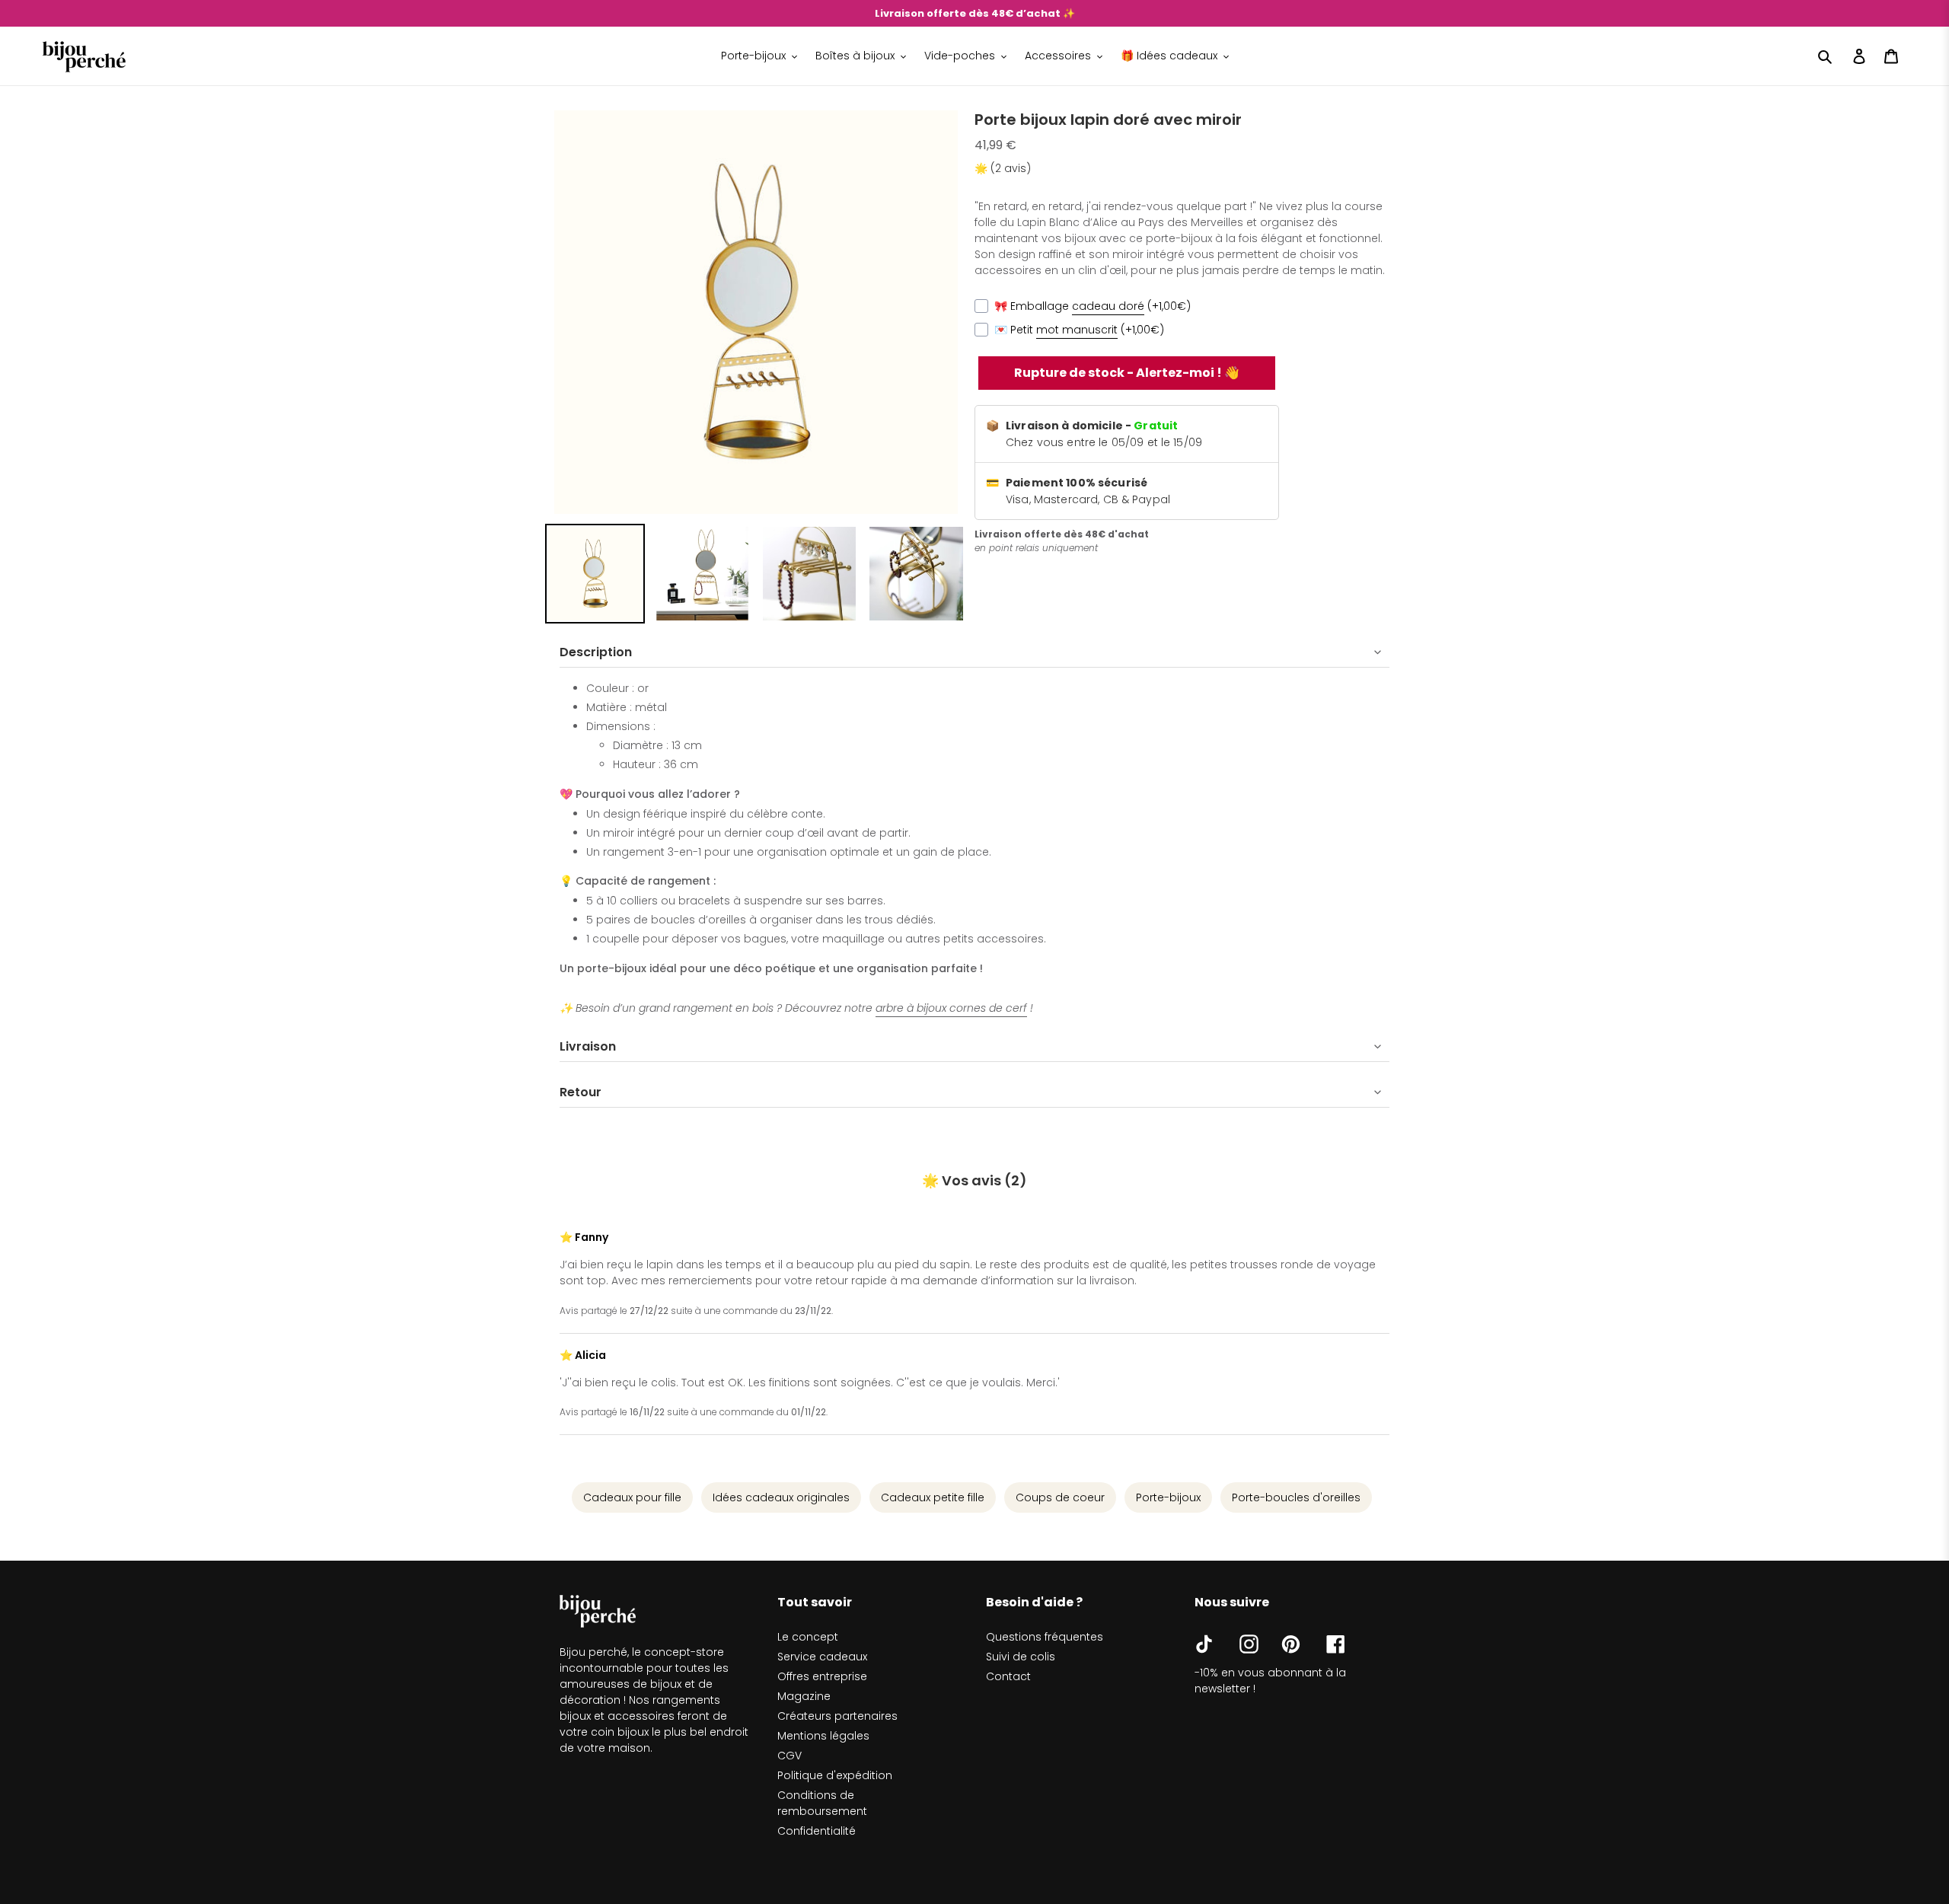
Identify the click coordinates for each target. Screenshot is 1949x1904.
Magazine (804, 1696)
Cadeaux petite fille (933, 1497)
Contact (1008, 1676)
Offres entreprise (822, 1676)
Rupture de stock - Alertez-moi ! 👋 (1127, 373)
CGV (789, 1756)
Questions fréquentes (1045, 1637)
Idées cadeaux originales (781, 1497)
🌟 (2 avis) (1003, 168)
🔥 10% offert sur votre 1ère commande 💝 (975, 13)
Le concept (808, 1637)
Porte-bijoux (1168, 1497)
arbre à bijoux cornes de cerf (951, 1008)
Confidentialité (817, 1831)
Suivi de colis (1021, 1657)
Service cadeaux (822, 1657)
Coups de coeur (1060, 1497)
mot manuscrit (1077, 330)
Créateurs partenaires (837, 1716)
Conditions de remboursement (822, 1803)
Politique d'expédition (835, 1775)
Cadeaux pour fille (632, 1497)
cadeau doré (1108, 306)
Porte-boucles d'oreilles (1296, 1497)
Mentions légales (823, 1736)
